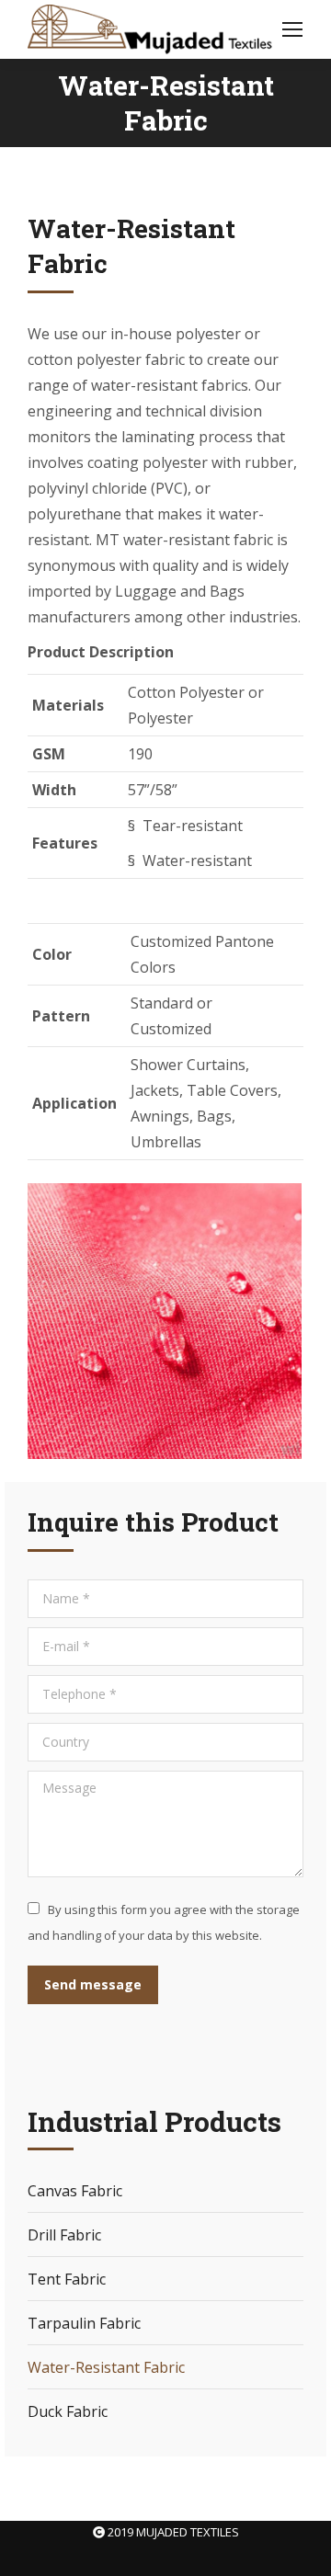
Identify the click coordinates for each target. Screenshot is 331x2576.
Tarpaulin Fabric (84, 2323)
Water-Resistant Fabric (106, 2367)
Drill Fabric (64, 2235)
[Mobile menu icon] (292, 29)
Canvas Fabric (75, 2191)
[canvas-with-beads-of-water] (165, 1321)
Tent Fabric (67, 2279)
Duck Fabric (68, 2411)
